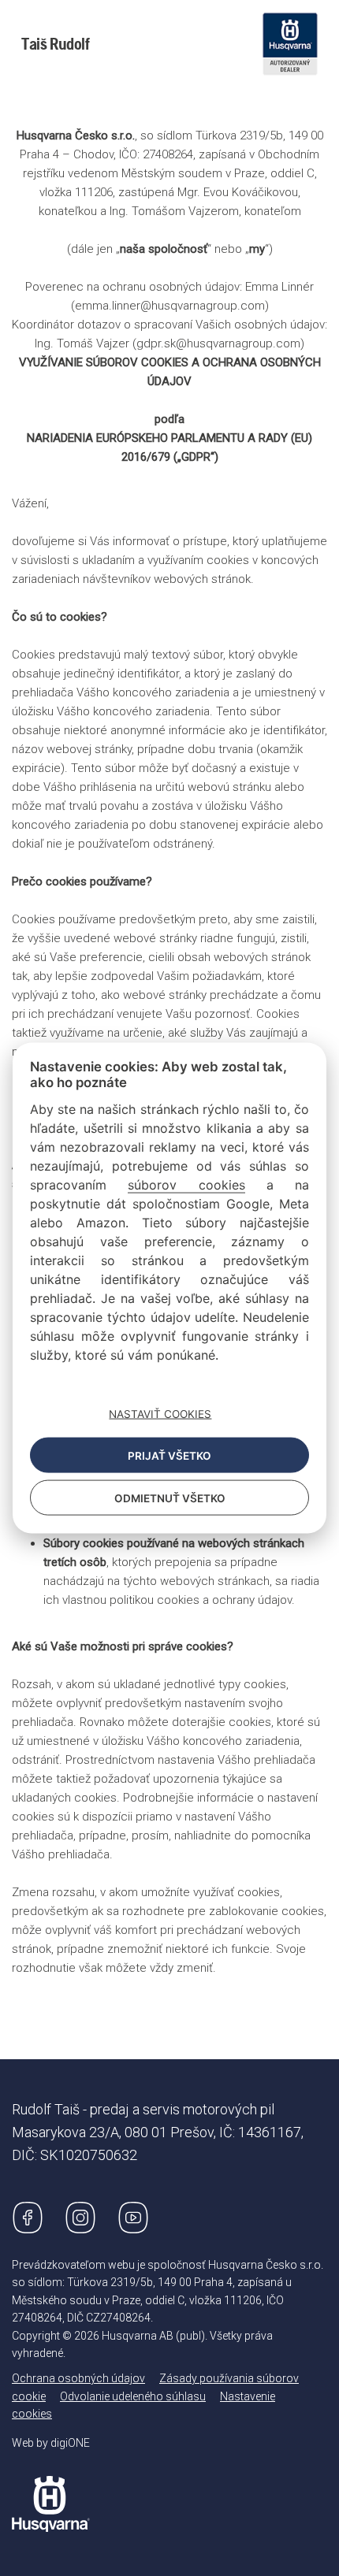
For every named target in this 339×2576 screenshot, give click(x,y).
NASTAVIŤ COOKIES (160, 1413)
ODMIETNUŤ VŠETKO (170, 1498)
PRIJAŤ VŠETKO (169, 1455)
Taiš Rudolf (56, 44)
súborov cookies (186, 1185)
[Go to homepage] (51, 2492)
